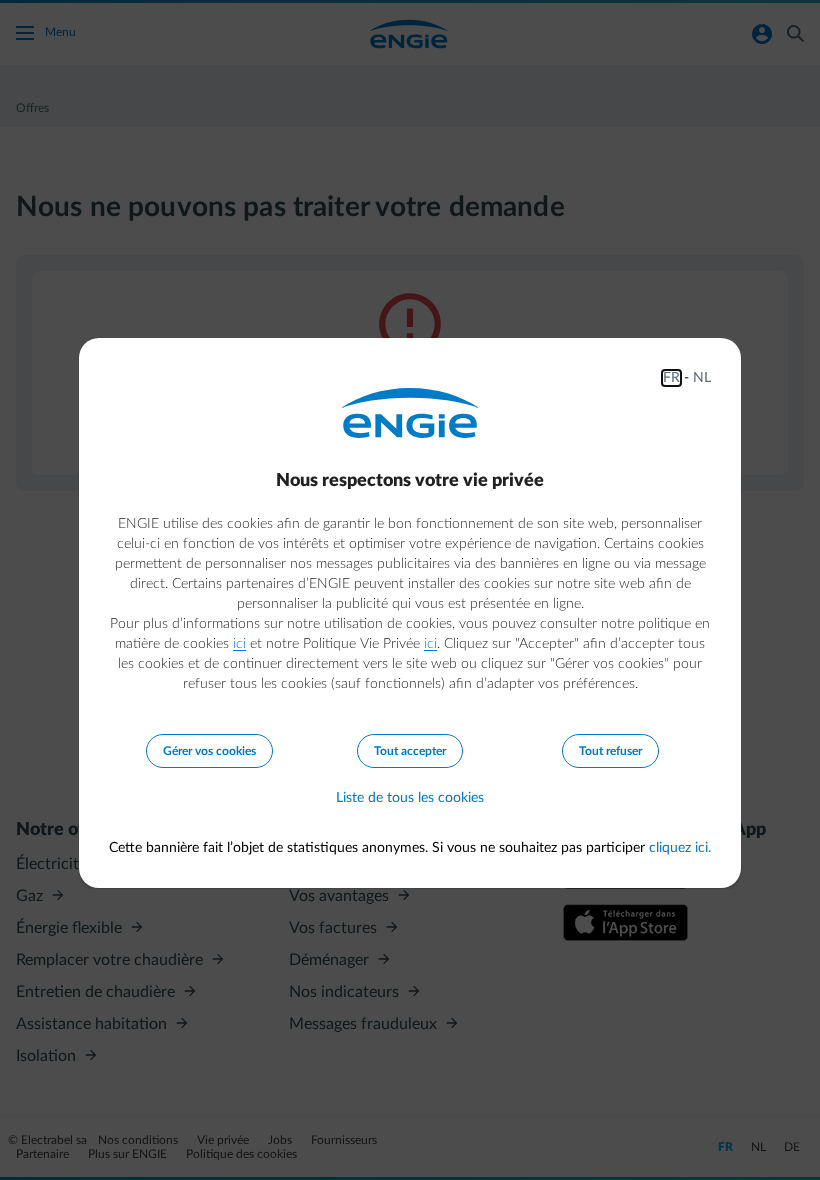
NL (702, 378)
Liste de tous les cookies (410, 798)
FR (671, 378)
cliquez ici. (680, 848)
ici (239, 644)
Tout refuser (610, 751)
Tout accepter (410, 751)
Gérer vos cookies (209, 751)
